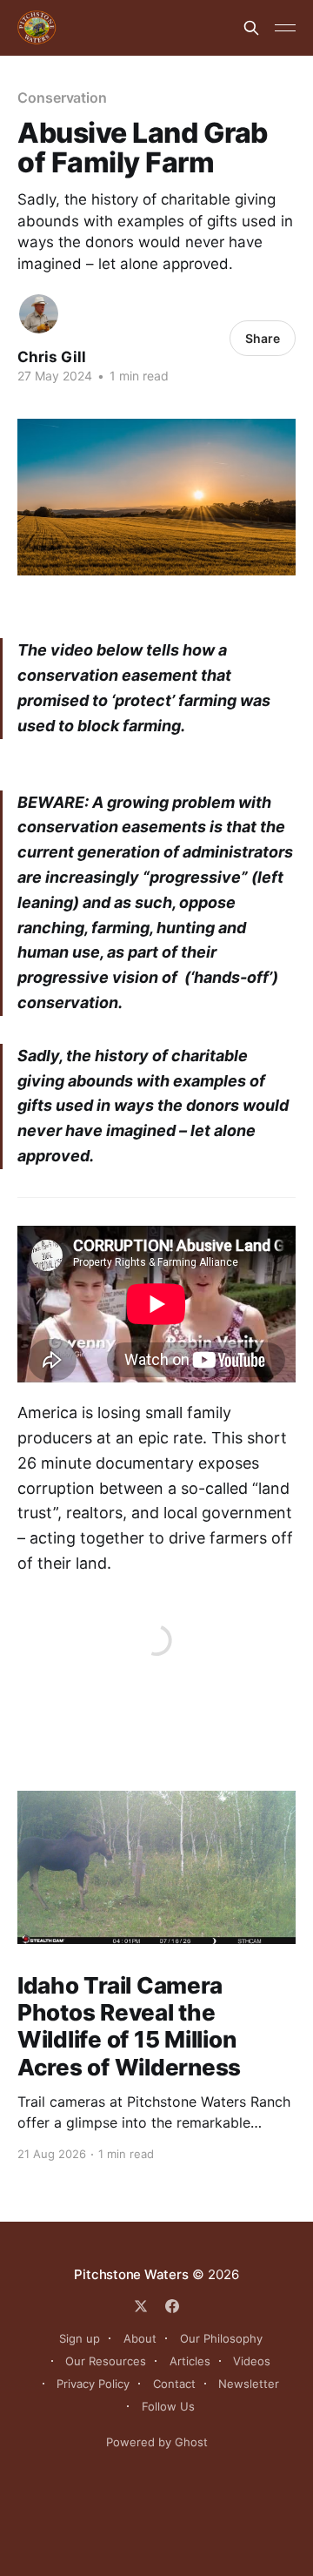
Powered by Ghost (157, 2442)
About (140, 2338)
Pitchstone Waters (131, 2274)
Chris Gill (52, 357)
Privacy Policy (93, 2384)
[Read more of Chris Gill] (39, 314)
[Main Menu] (285, 28)
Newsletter (249, 2384)
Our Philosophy (221, 2338)
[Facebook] (172, 2306)
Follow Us (168, 2406)
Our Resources (106, 2361)
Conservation (62, 98)
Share (263, 338)
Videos (252, 2361)
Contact (174, 2384)
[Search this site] (251, 28)
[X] (141, 2306)
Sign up (80, 2338)
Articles (190, 2361)
